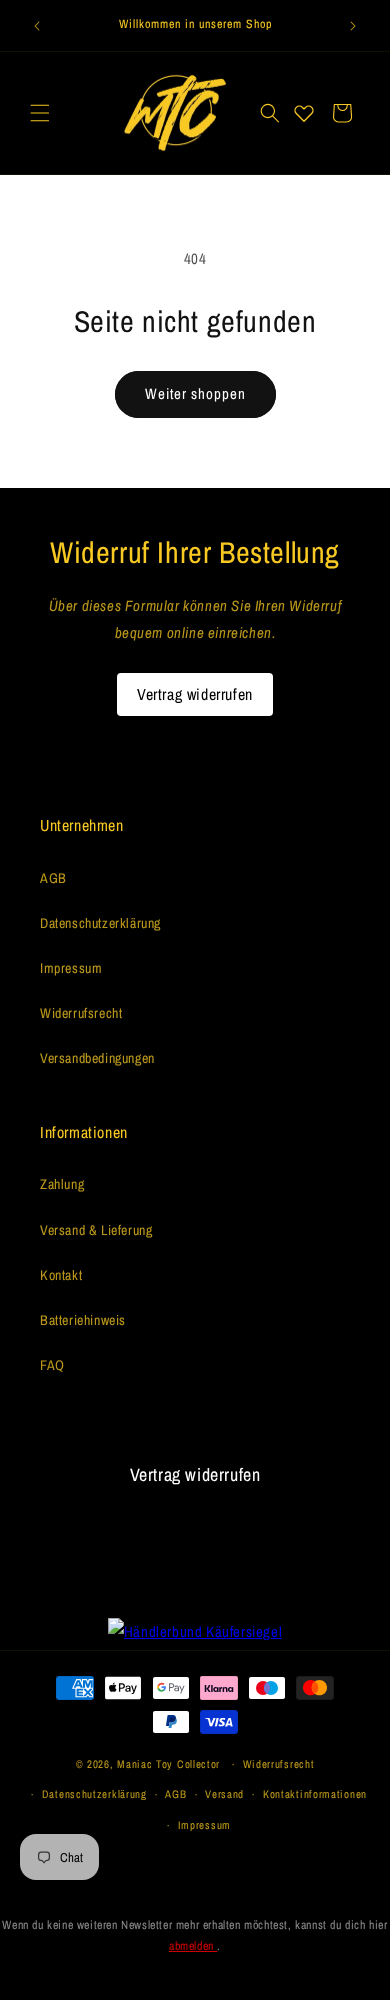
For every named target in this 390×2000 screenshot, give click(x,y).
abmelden (193, 1946)
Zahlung (62, 1184)
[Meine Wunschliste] (304, 113)
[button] (40, 113)
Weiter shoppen (195, 393)
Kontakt (61, 1275)
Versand (224, 1794)
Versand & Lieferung (96, 1230)
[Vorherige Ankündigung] (37, 26)
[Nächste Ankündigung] (353, 26)
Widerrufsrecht (81, 1013)
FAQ (52, 1365)
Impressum (71, 968)
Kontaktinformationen (315, 1794)
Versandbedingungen (97, 1058)
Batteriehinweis (83, 1320)
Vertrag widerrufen (195, 694)
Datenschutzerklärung (100, 923)
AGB (53, 878)
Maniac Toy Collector (170, 1764)
